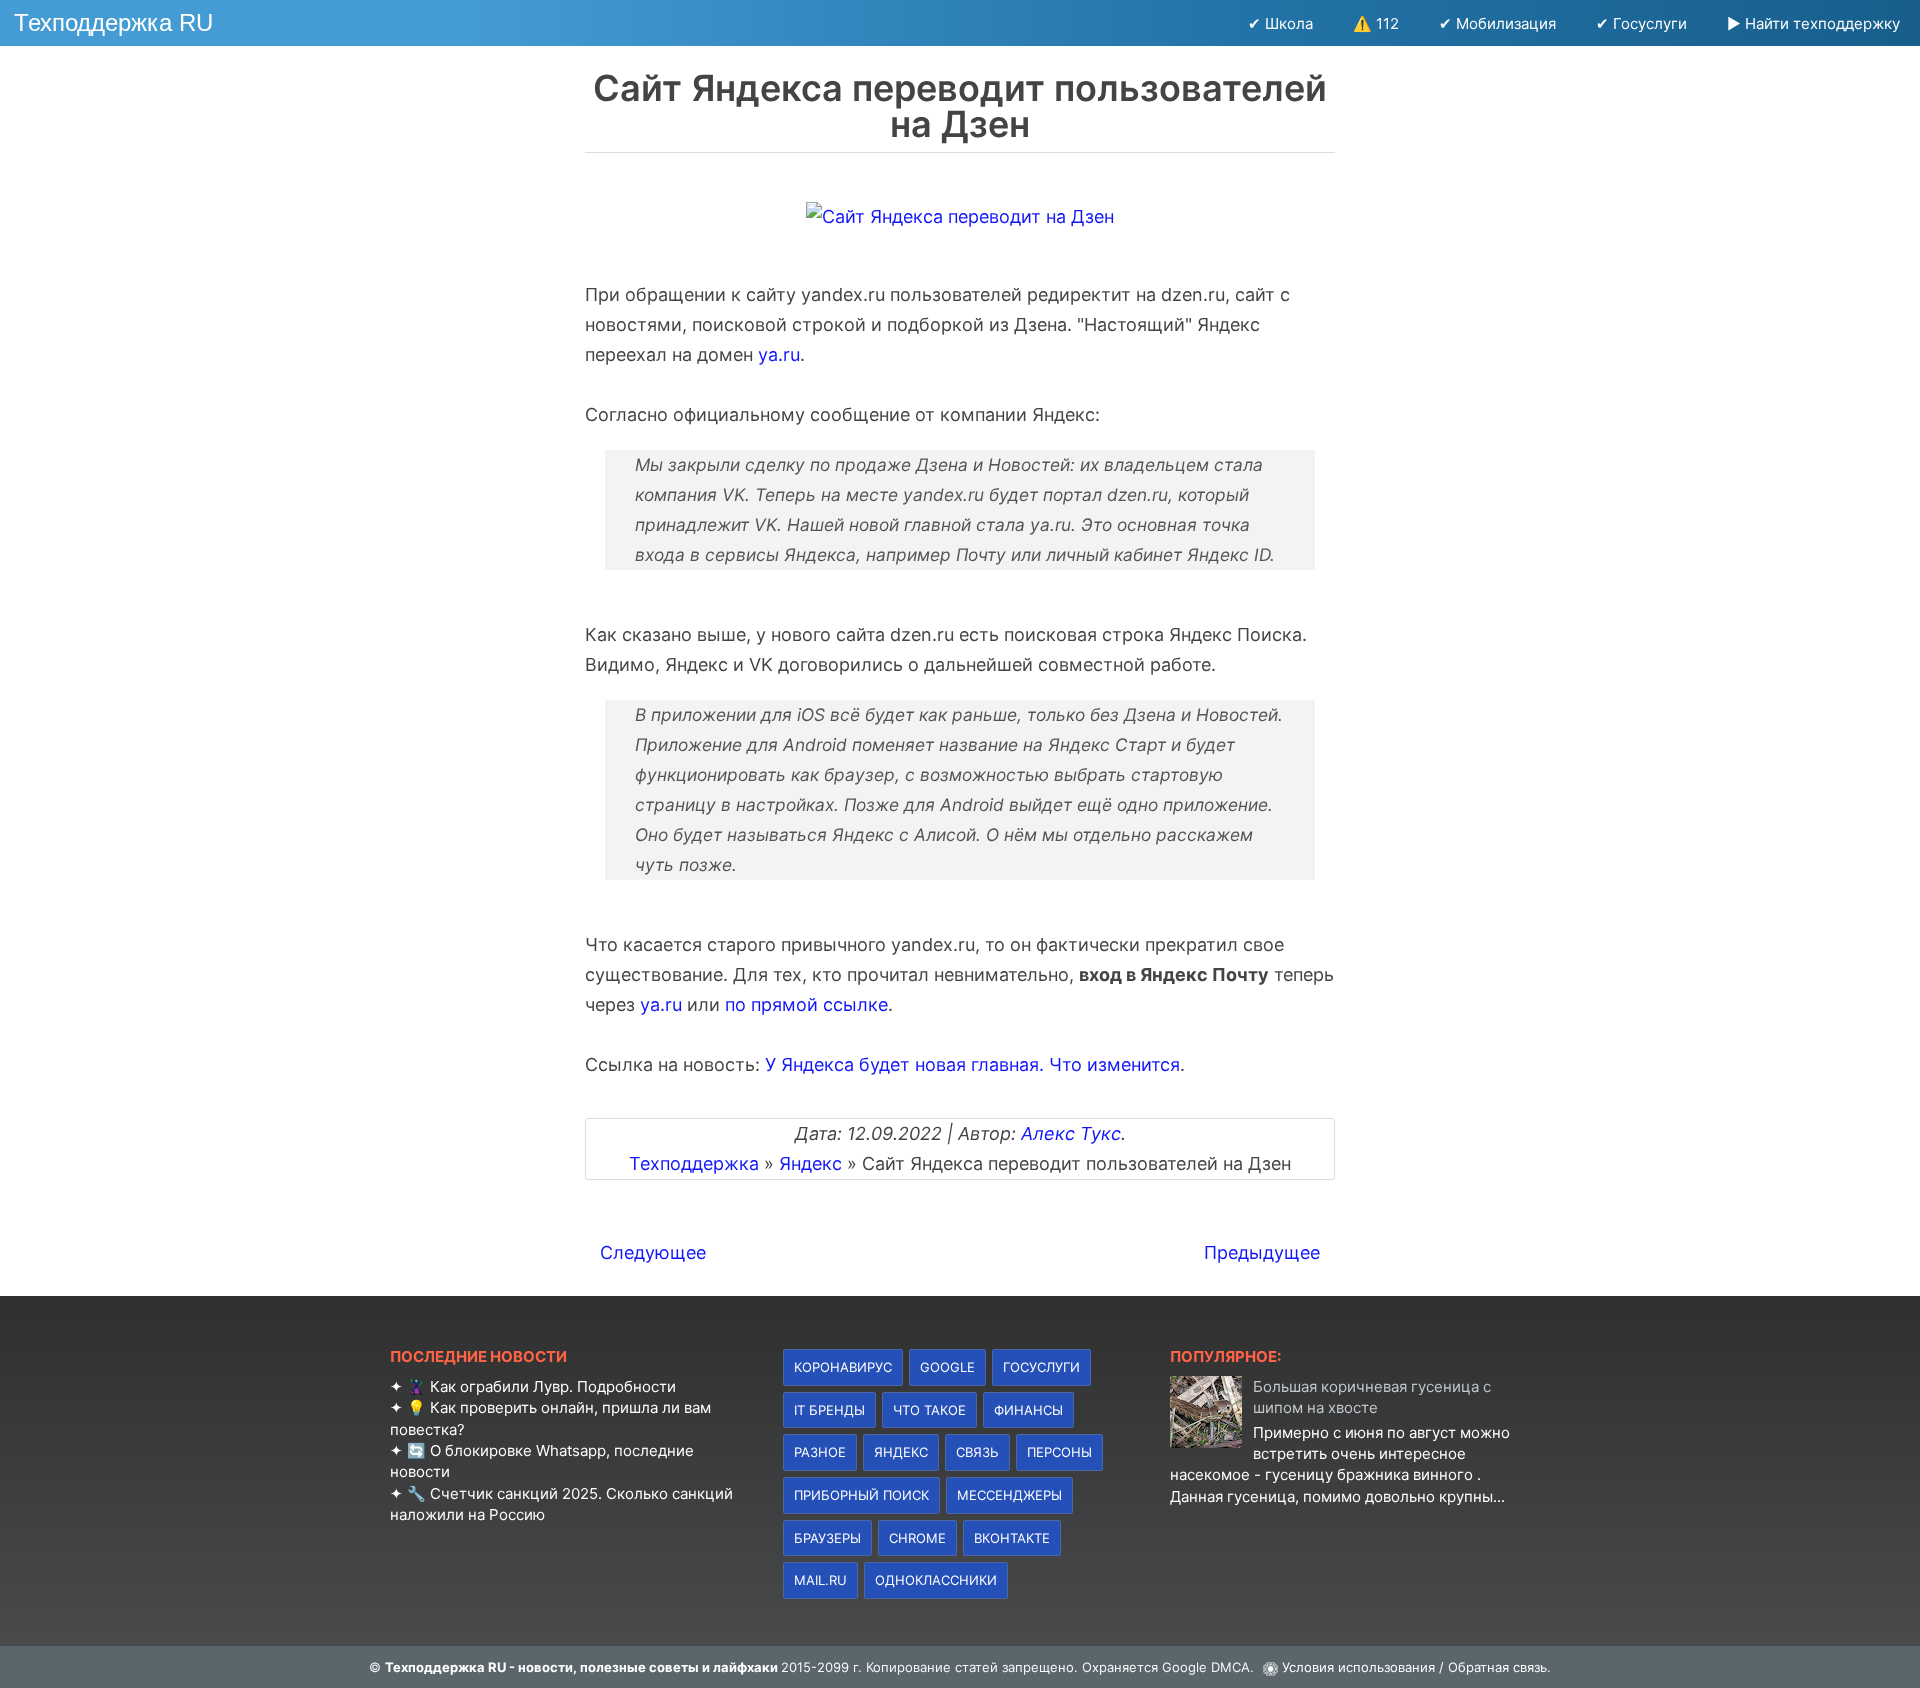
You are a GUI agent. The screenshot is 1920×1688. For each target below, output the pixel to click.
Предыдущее (1262, 1252)
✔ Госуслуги (1641, 23)
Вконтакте (1012, 1538)
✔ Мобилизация (1497, 23)
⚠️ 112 (1376, 23)
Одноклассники (936, 1580)
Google (947, 1367)
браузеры (827, 1538)
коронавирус (843, 1367)
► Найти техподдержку (1813, 23)
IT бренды (829, 1410)
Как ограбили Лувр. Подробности (553, 1386)
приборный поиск (861, 1495)
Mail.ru (820, 1580)
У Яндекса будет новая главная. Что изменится (972, 1064)
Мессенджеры (1009, 1495)
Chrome (917, 1538)
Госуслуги (1041, 1367)
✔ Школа (1280, 23)
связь (977, 1452)
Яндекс (901, 1452)
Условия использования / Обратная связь (1414, 1667)
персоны (1059, 1452)
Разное (820, 1452)
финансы (1028, 1410)
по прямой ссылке (806, 1004)
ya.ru (779, 354)
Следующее (653, 1252)
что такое (929, 1410)
